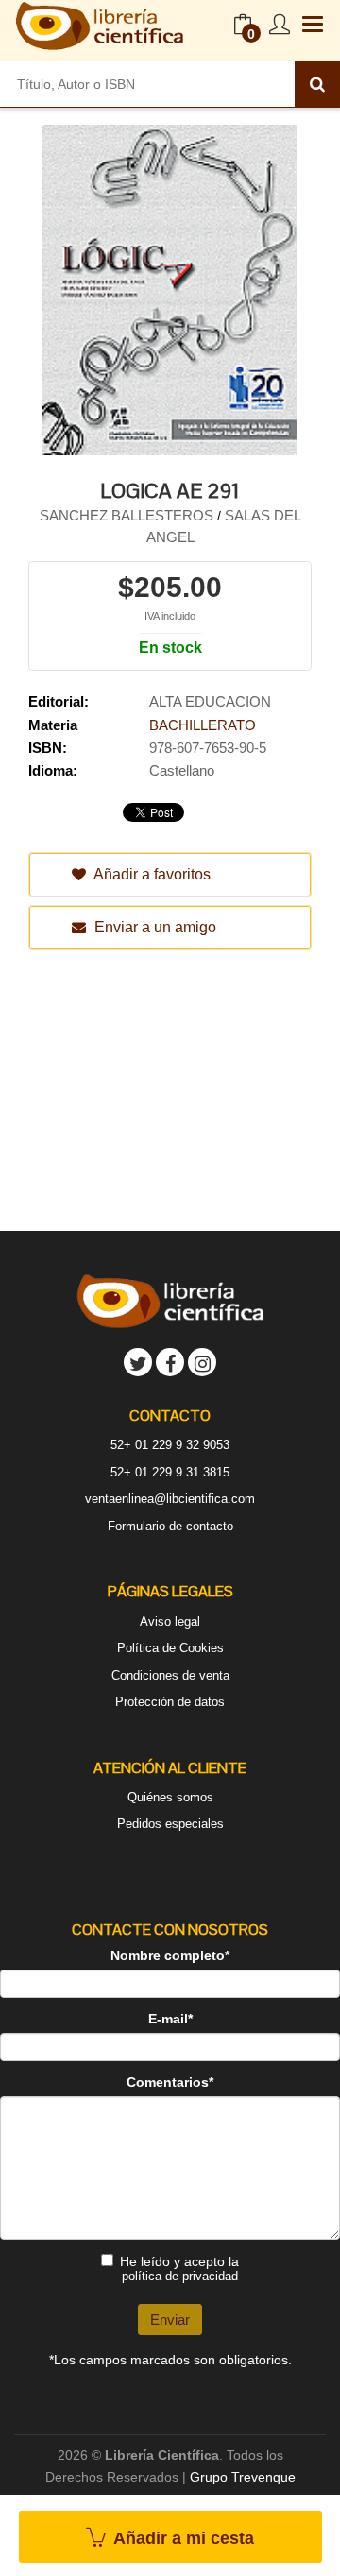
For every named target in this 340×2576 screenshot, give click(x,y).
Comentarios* (170, 2082)
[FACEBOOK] (170, 1362)
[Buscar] (317, 84)
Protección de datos (170, 1702)
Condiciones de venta (170, 1675)
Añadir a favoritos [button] (151, 874)
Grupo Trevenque (243, 2477)
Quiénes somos (170, 1797)
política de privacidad (180, 2276)
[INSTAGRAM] (202, 1362)
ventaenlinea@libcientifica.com (170, 1499)
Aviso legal (170, 1621)
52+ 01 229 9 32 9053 (170, 1445)
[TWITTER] (138, 1362)
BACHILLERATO (203, 725)
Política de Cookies (170, 1648)
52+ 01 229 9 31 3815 (170, 1472)
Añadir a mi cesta (181, 2538)
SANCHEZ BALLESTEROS (128, 515)
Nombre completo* (170, 1955)
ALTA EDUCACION (210, 701)
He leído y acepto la (179, 2269)
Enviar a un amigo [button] (153, 927)
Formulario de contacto (170, 1526)
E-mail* (170, 2019)
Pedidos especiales (170, 1824)
